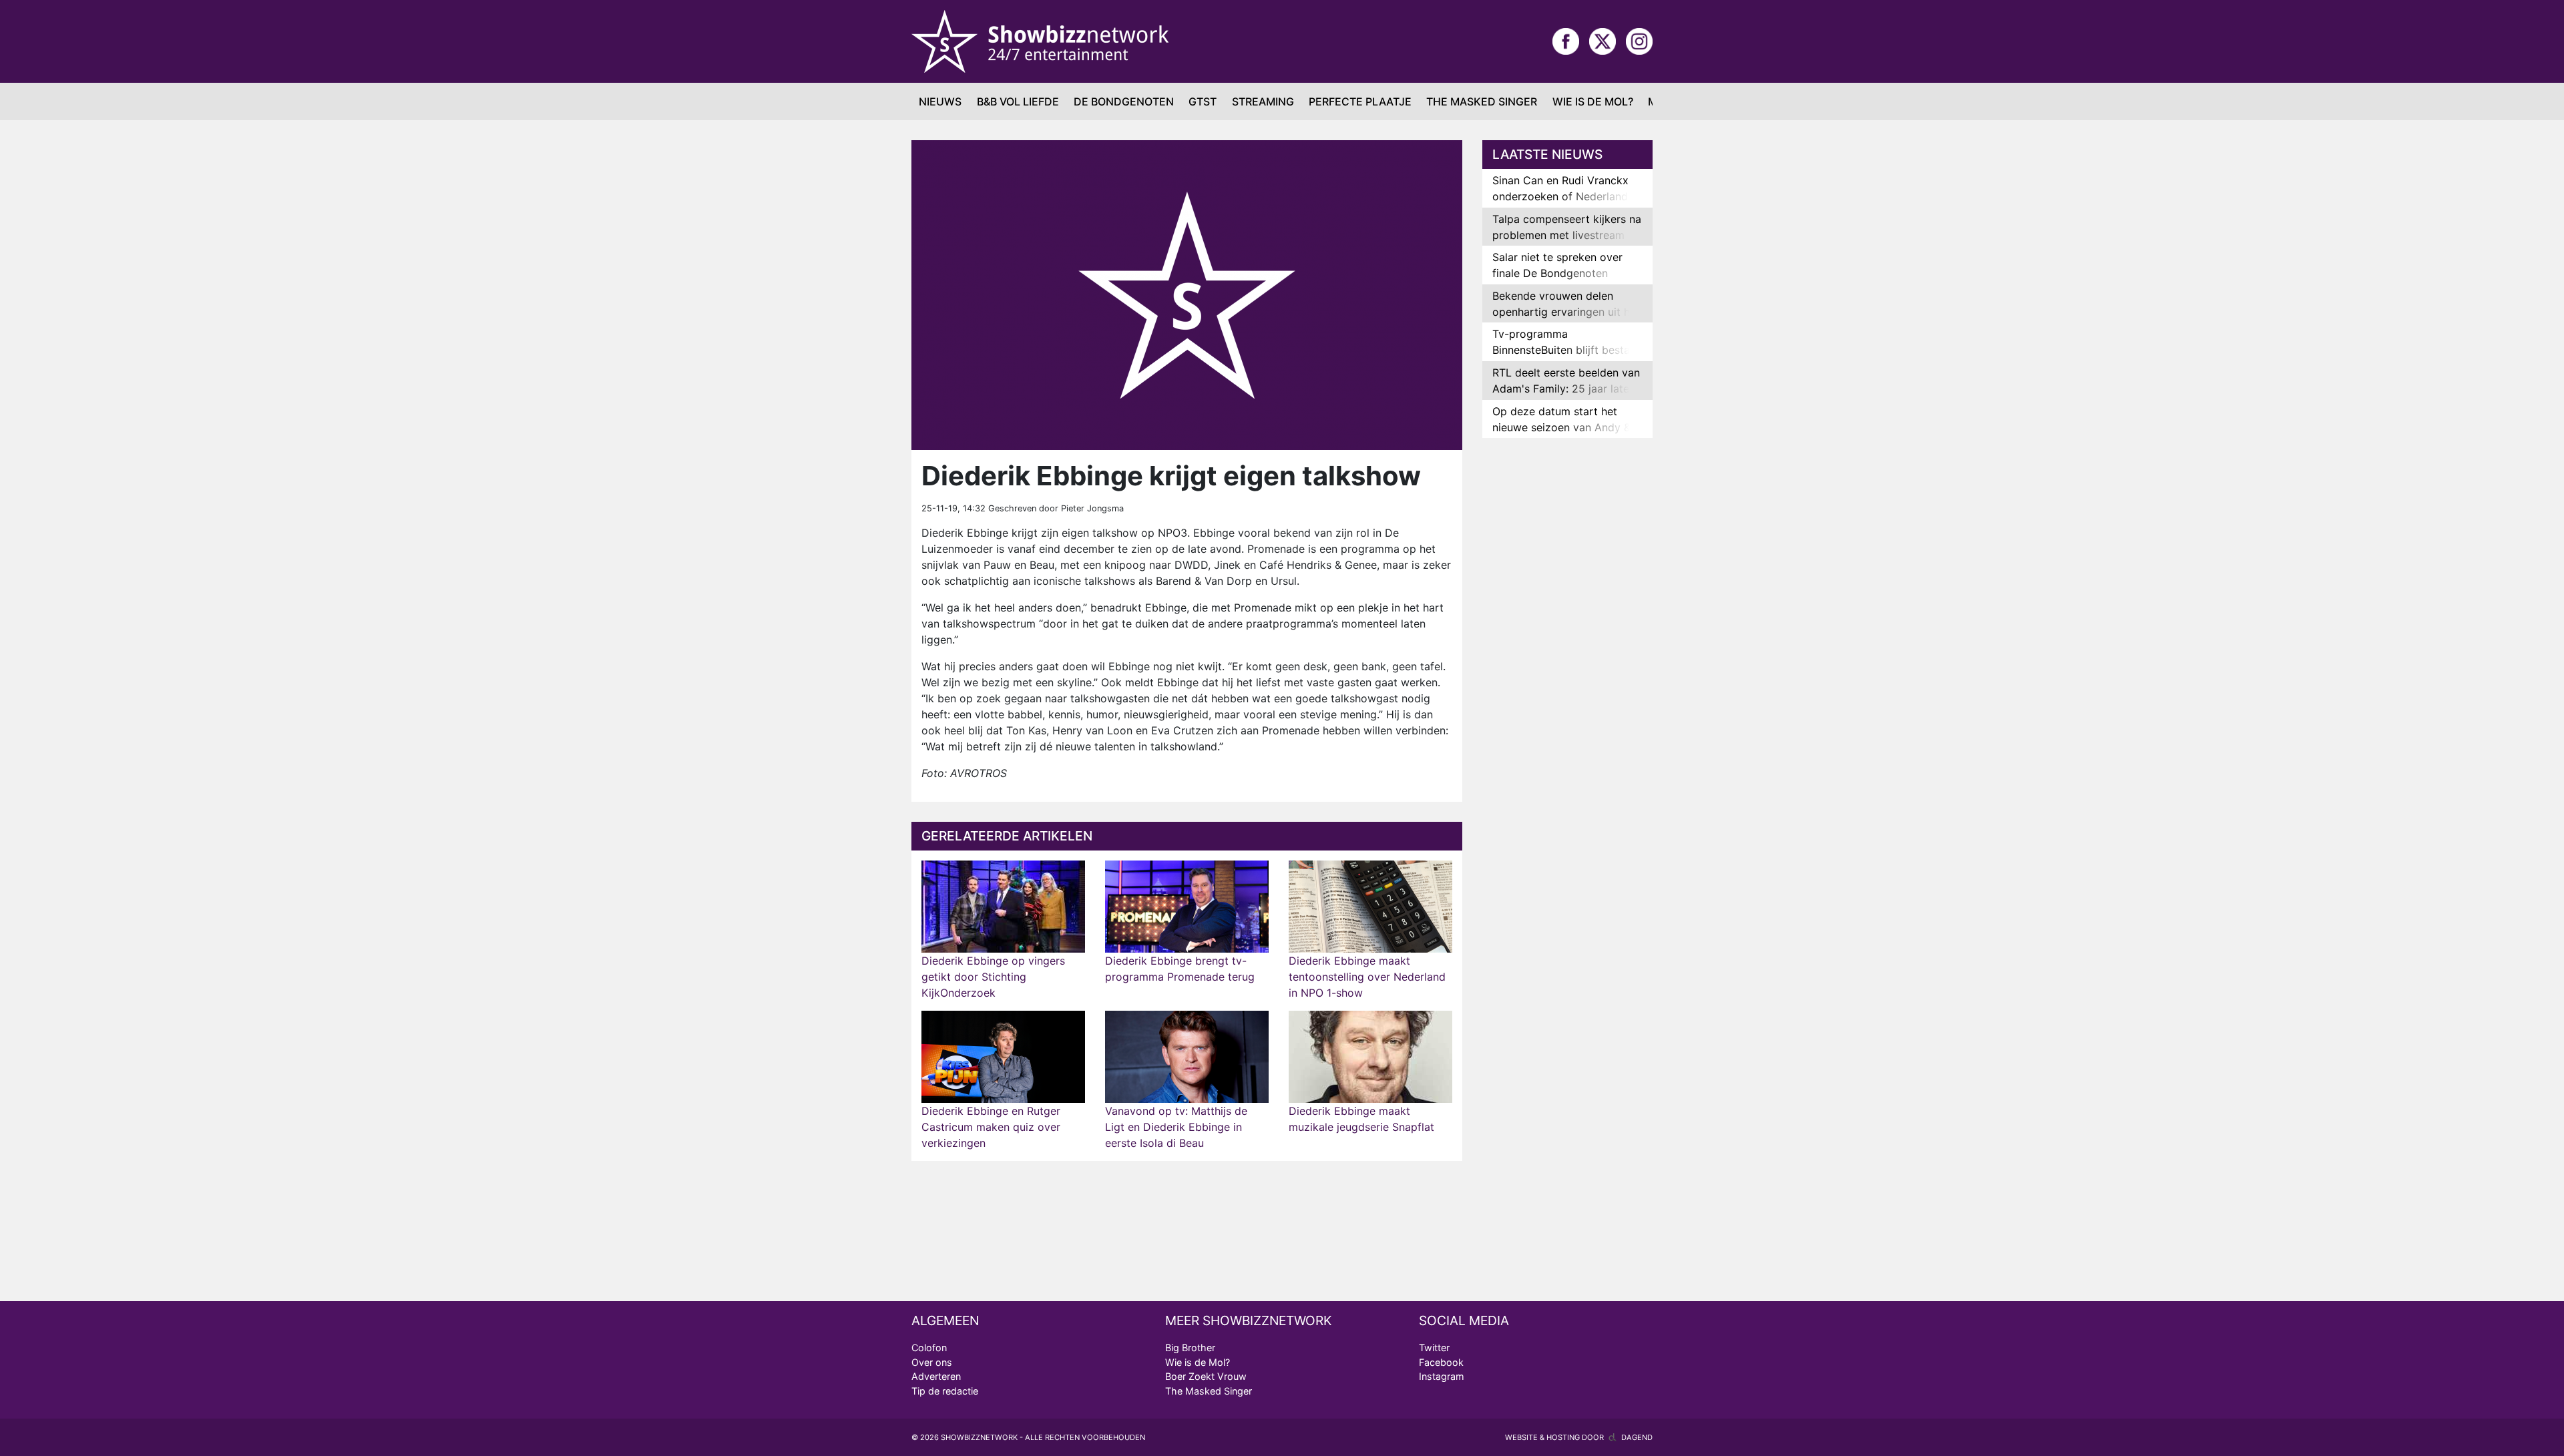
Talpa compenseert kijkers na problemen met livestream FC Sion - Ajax (1567, 235)
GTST (1203, 101)
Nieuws (940, 101)
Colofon (929, 1348)
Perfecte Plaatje (1360, 101)
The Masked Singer (1482, 101)
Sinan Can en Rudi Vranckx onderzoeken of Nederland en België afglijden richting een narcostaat (1560, 204)
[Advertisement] (1567, 658)
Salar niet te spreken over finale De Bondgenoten (1557, 265)
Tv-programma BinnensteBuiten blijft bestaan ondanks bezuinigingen (1567, 350)
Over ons (932, 1362)
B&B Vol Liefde (1018, 101)
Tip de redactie (945, 1391)
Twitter (1434, 1348)
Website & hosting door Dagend (1579, 1437)
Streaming (1263, 101)
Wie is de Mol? (1593, 101)
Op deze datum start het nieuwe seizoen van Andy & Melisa (1561, 427)
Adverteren (936, 1376)
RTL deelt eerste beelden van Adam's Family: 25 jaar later (1566, 381)
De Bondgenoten (1124, 101)
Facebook (1441, 1362)
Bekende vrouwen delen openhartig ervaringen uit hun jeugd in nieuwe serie (1567, 312)
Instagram (1442, 1376)
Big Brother (1190, 1348)
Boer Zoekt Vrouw (1206, 1376)
